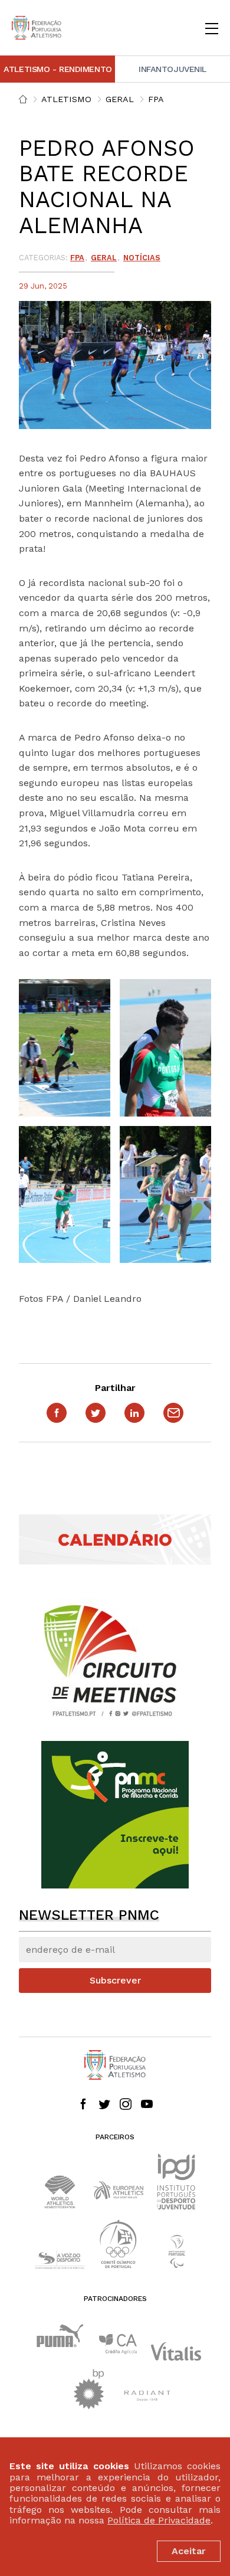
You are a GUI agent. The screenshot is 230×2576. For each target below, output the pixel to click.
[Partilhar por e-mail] (173, 1413)
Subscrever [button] (115, 1980)
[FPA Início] (37, 28)
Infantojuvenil (172, 69)
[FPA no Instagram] (126, 2105)
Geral (120, 99)
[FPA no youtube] (147, 2105)
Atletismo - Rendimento (58, 69)
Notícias (142, 258)
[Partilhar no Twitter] (96, 1413)
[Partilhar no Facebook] (57, 1413)
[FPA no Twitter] (104, 2105)
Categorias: (43, 258)
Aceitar (189, 2551)
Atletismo (66, 99)
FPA (156, 99)
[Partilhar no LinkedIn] (134, 1413)
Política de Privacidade (159, 2520)
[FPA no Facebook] (83, 2105)
